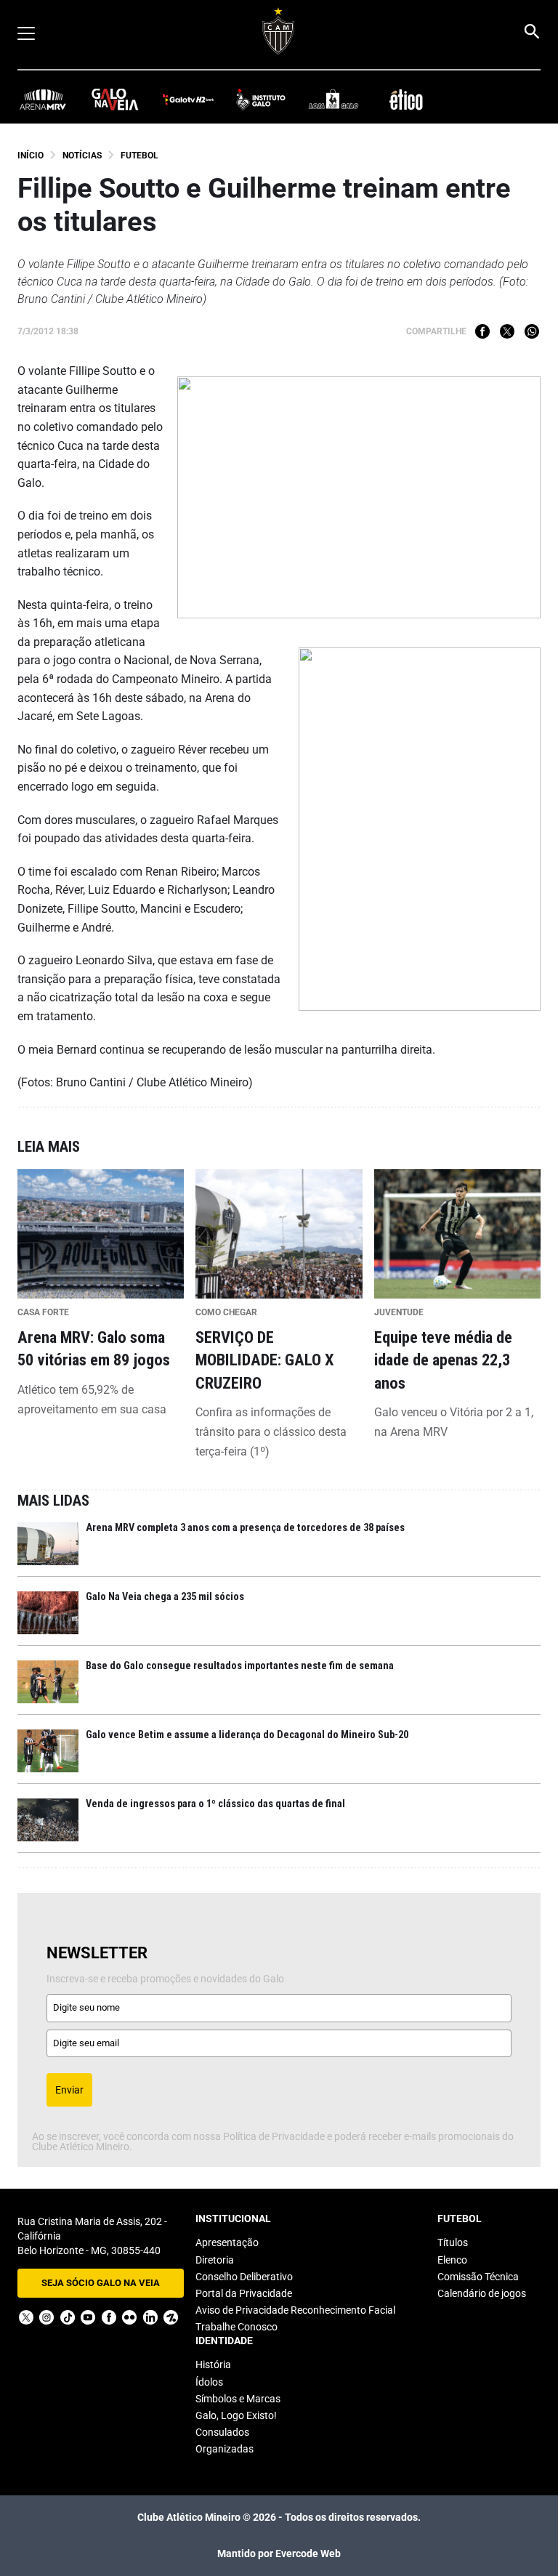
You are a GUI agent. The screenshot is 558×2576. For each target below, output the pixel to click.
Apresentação (227, 2242)
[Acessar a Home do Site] (279, 31)
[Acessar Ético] (406, 98)
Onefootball (171, 2317)
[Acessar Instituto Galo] (261, 98)
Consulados (222, 2432)
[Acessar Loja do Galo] (333, 98)
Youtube (88, 2317)
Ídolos (209, 2382)
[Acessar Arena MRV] (43, 98)
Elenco (452, 2260)
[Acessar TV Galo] (188, 98)
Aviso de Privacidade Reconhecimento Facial (295, 2310)
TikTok (68, 2317)
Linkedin (150, 2317)
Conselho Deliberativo (244, 2277)
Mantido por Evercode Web (279, 2553)
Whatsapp (532, 331)
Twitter (507, 331)
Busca (531, 31)
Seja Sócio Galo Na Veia (101, 2283)
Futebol (139, 156)
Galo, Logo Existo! (236, 2415)
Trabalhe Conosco (236, 2327)
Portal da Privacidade (244, 2293)
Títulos (453, 2242)
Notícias (82, 156)
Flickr (129, 2317)
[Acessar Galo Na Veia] (116, 98)
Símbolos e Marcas (238, 2399)
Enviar (69, 2090)
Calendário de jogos (482, 2293)
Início (31, 156)
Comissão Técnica (478, 2277)
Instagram (46, 2317)
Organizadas (225, 2449)
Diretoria (215, 2260)
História (213, 2365)
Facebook (482, 331)
